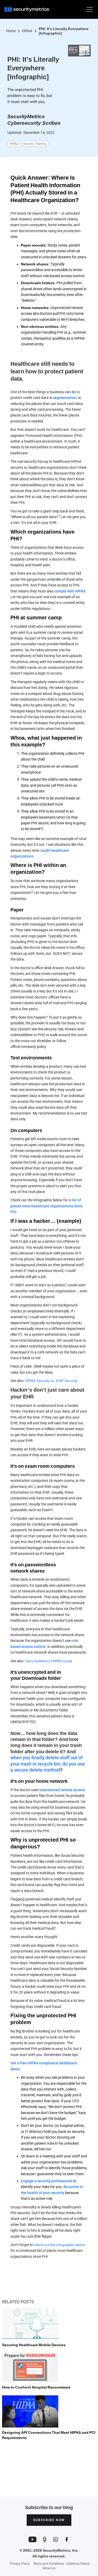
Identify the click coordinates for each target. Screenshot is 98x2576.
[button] (89, 9)
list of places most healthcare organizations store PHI (47, 1206)
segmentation (64, 398)
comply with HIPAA (70, 591)
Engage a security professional (47, 2181)
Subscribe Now (49, 2520)
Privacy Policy (20, 2564)
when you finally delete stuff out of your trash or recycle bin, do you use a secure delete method (48, 1764)
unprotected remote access (62, 1790)
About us (49, 2568)
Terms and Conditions (48, 2564)
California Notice (78, 2564)
